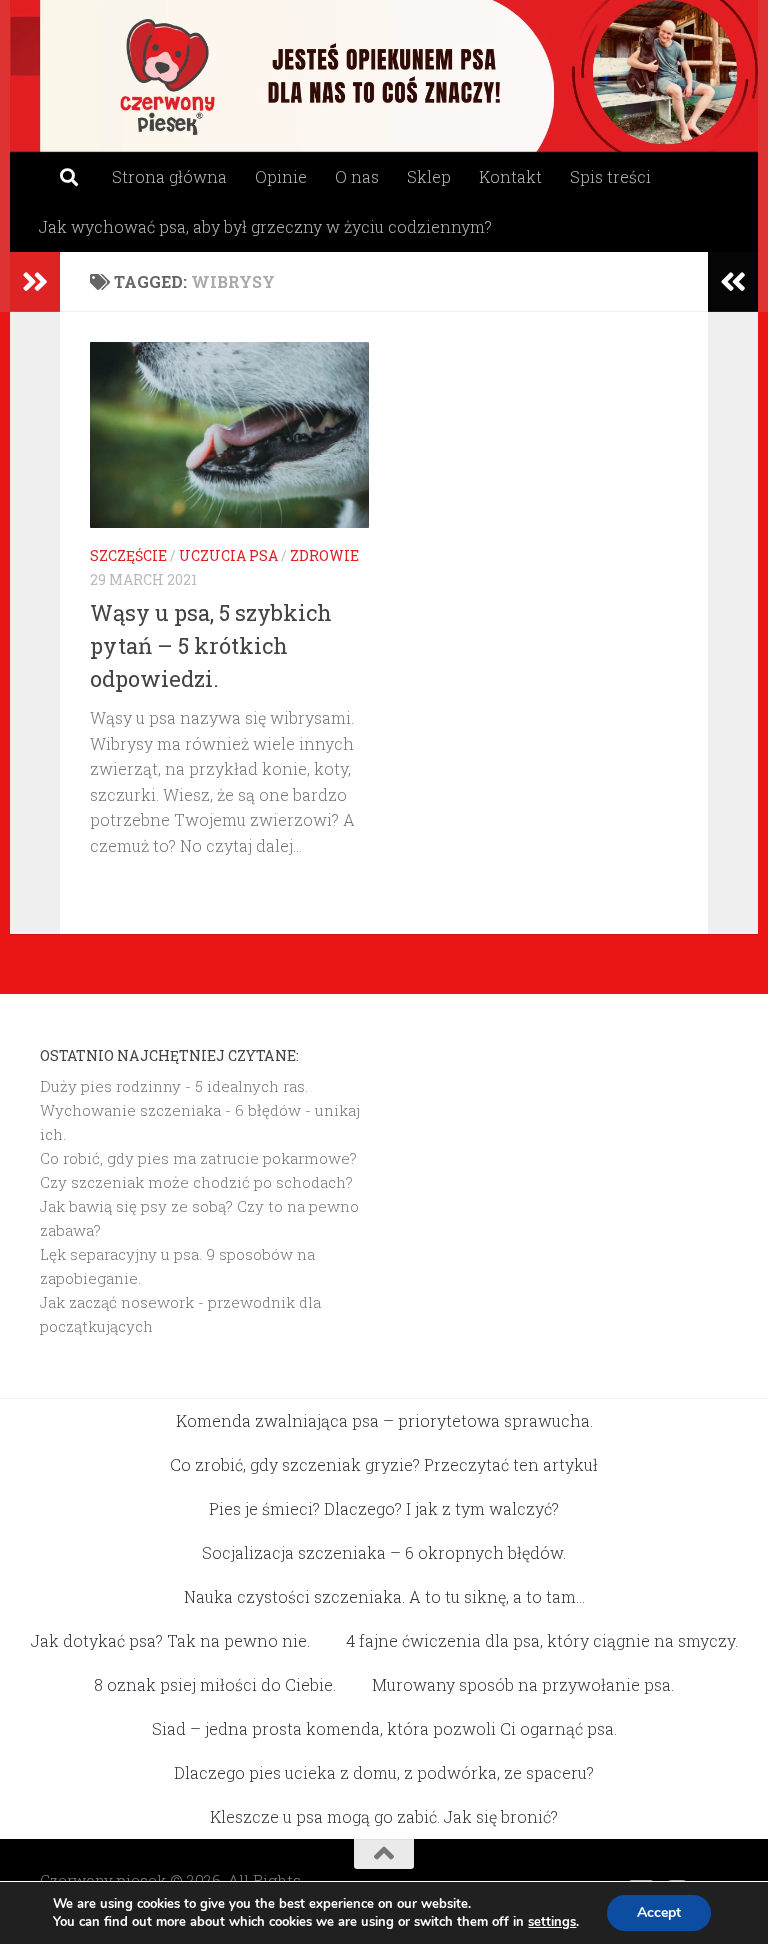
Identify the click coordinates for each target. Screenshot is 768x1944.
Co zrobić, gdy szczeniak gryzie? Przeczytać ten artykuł (384, 1464)
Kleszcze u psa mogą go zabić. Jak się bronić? (384, 1816)
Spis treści (610, 176)
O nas (357, 176)
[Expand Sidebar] (35, 282)
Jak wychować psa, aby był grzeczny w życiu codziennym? (265, 226)
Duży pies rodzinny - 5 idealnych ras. (174, 1086)
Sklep (429, 176)
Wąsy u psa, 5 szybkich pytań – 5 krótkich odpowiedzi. (211, 645)
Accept (659, 1912)
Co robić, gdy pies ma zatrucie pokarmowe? (198, 1158)
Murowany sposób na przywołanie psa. (523, 1684)
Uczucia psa (228, 555)
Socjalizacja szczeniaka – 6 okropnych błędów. (384, 1552)
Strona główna (169, 176)
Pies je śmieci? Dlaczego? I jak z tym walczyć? (384, 1508)
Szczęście (128, 555)
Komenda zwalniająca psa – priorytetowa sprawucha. (384, 1420)
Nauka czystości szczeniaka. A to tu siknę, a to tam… (384, 1596)
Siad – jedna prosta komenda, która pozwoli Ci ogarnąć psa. (384, 1728)
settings (552, 1922)
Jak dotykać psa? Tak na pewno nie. (170, 1640)
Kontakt (510, 176)
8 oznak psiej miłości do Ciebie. (215, 1684)
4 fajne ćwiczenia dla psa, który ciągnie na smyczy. (542, 1640)
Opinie (281, 176)
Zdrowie (324, 555)
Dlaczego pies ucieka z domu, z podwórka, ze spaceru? (384, 1772)
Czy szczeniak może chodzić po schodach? (196, 1182)
